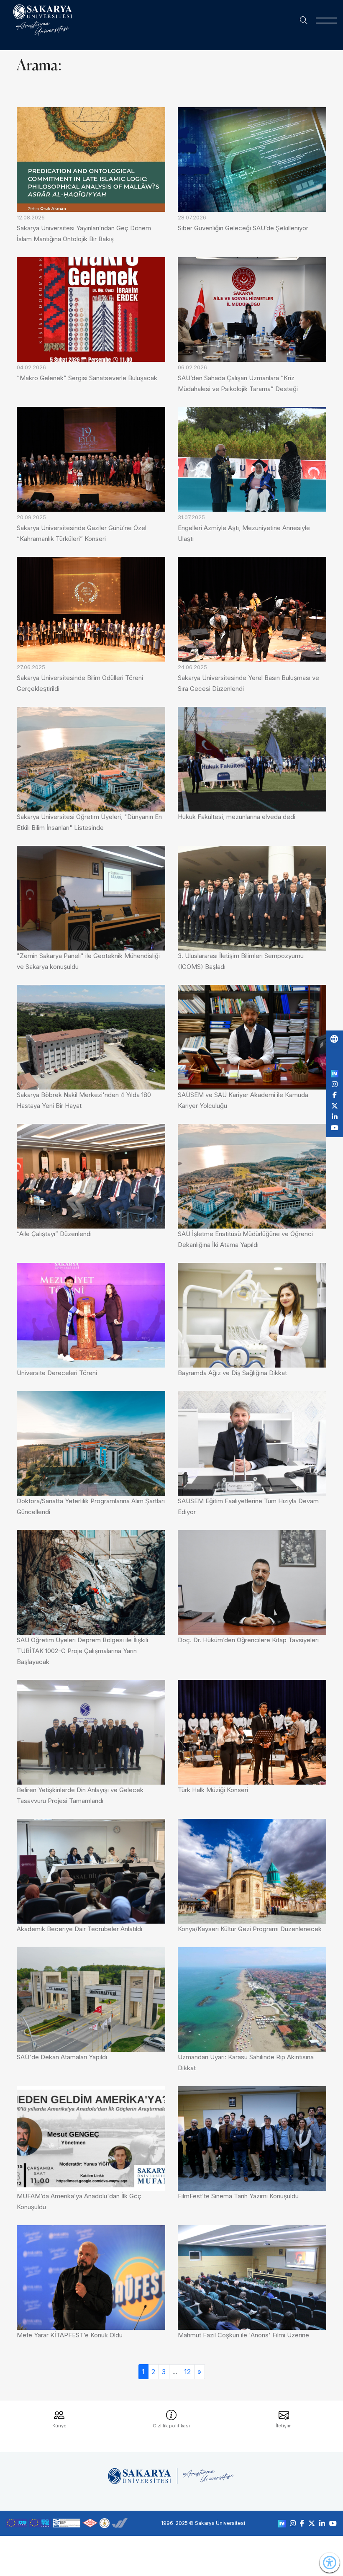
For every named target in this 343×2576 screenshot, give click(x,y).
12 (187, 2372)
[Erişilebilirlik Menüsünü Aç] (330, 2563)
